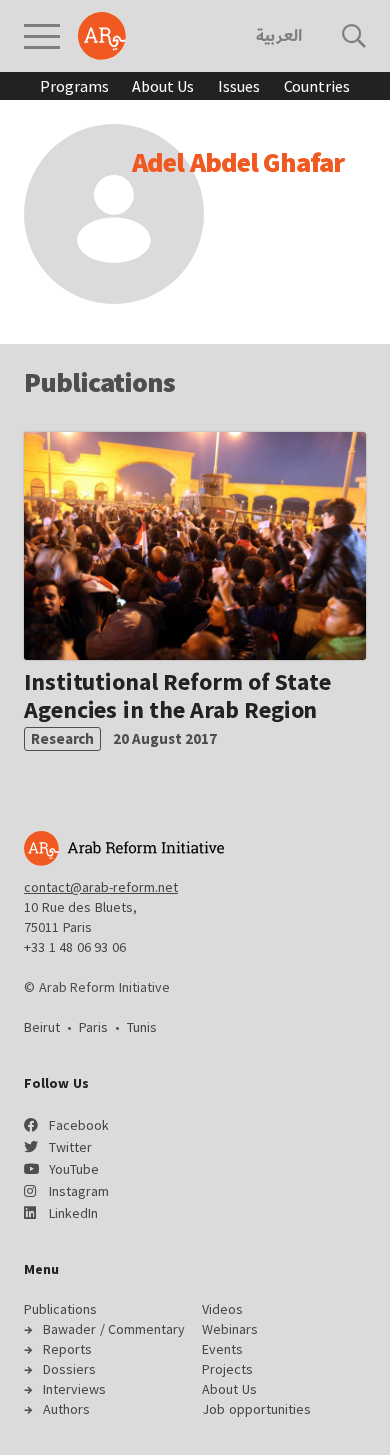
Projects (227, 1369)
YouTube (74, 1169)
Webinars (230, 1329)
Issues (238, 86)
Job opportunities (256, 1409)
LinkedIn (73, 1213)
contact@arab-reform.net (101, 887)
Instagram (79, 1191)
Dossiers (69, 1369)
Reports (67, 1349)
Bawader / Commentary (114, 1329)
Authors (66, 1409)
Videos (222, 1309)
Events (222, 1349)
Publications (60, 1309)
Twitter (70, 1147)
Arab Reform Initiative (102, 36)
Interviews (74, 1389)
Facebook (79, 1125)
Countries (317, 86)
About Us (163, 86)
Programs (74, 86)
